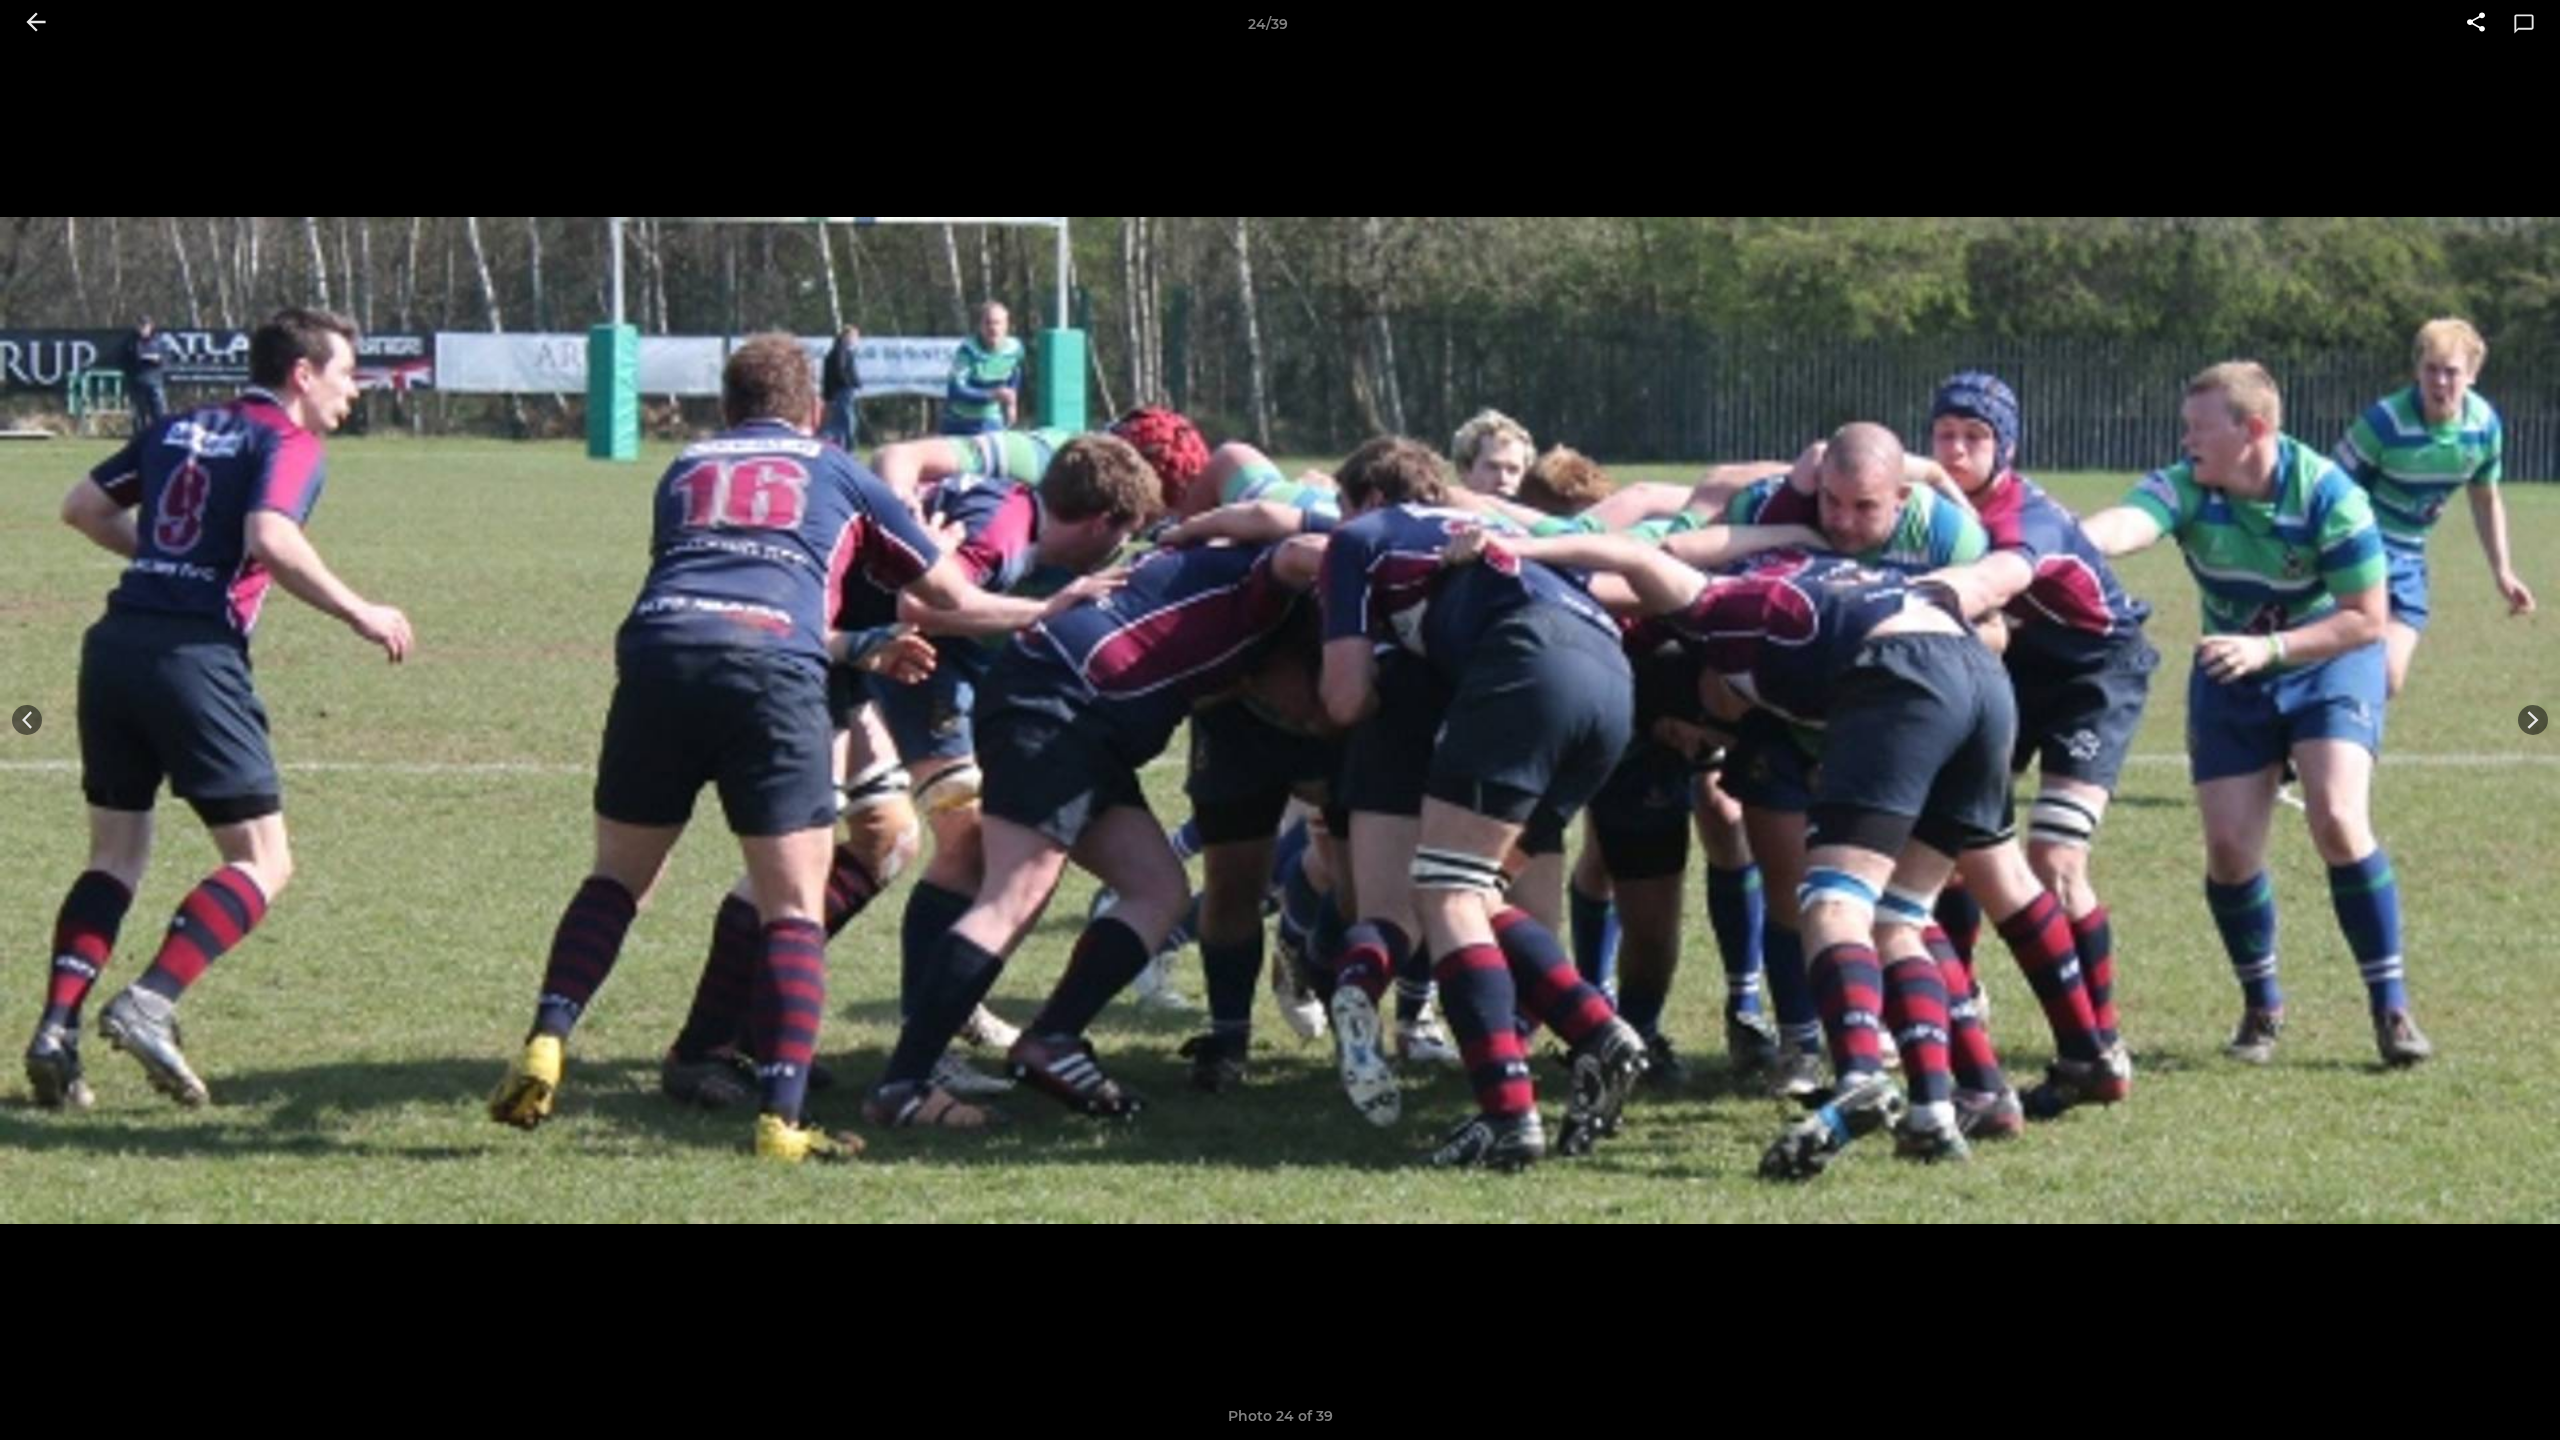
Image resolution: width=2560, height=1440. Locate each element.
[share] (2476, 24)
